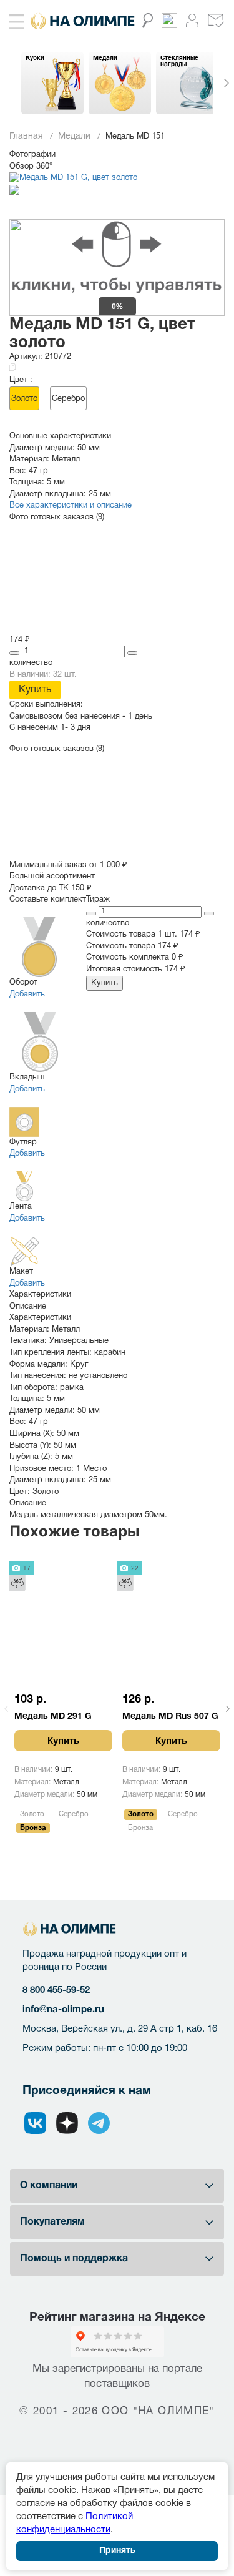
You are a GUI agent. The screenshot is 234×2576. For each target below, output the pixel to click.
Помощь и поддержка (74, 2259)
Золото (24, 399)
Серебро (68, 399)
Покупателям (52, 2222)
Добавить (27, 995)
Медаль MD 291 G (53, 1717)
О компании (49, 2186)
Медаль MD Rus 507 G (170, 1717)
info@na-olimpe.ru (63, 2010)
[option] (52, 83)
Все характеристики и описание (71, 506)
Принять (117, 2551)
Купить (35, 690)
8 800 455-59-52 (56, 1990)
